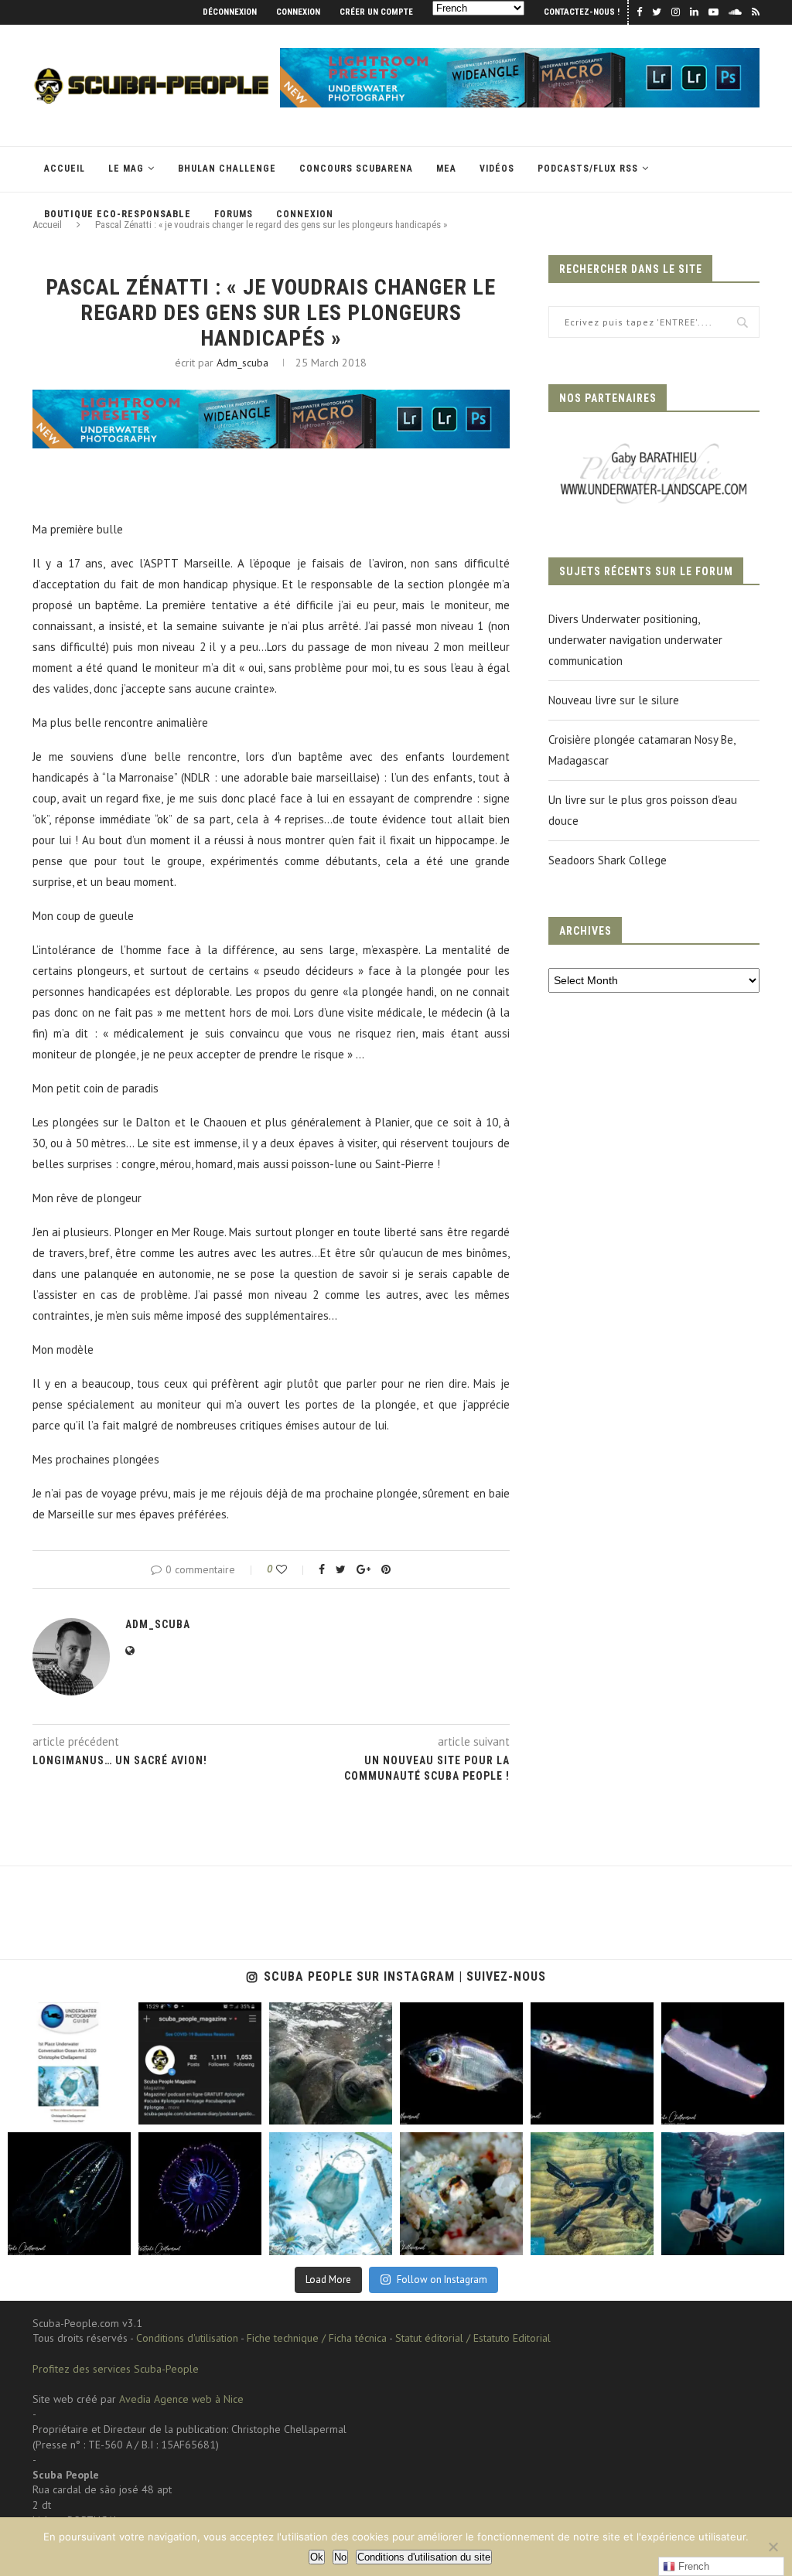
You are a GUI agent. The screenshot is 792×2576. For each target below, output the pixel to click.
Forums (234, 214)
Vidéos (497, 169)
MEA (446, 169)
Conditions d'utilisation (187, 2338)
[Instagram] (116, 2110)
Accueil (65, 169)
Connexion (298, 12)
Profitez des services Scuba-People (116, 2369)
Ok (317, 2557)
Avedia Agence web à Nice (181, 2399)
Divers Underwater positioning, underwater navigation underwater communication (635, 640)
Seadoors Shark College (608, 860)
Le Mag (126, 169)
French (692, 2566)
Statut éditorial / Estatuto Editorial (473, 2338)
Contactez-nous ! (582, 12)
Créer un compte (376, 12)
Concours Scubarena (356, 169)
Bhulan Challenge (227, 169)
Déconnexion (230, 12)
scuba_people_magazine (61, 2015)
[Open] (69, 2064)
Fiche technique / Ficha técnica (317, 2338)
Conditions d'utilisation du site (424, 2557)
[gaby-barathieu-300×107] (654, 446)
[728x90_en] (520, 55)
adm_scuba (242, 363)
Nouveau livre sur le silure (614, 700)
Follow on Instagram (442, 2280)
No (340, 2557)
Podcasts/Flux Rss (588, 169)
